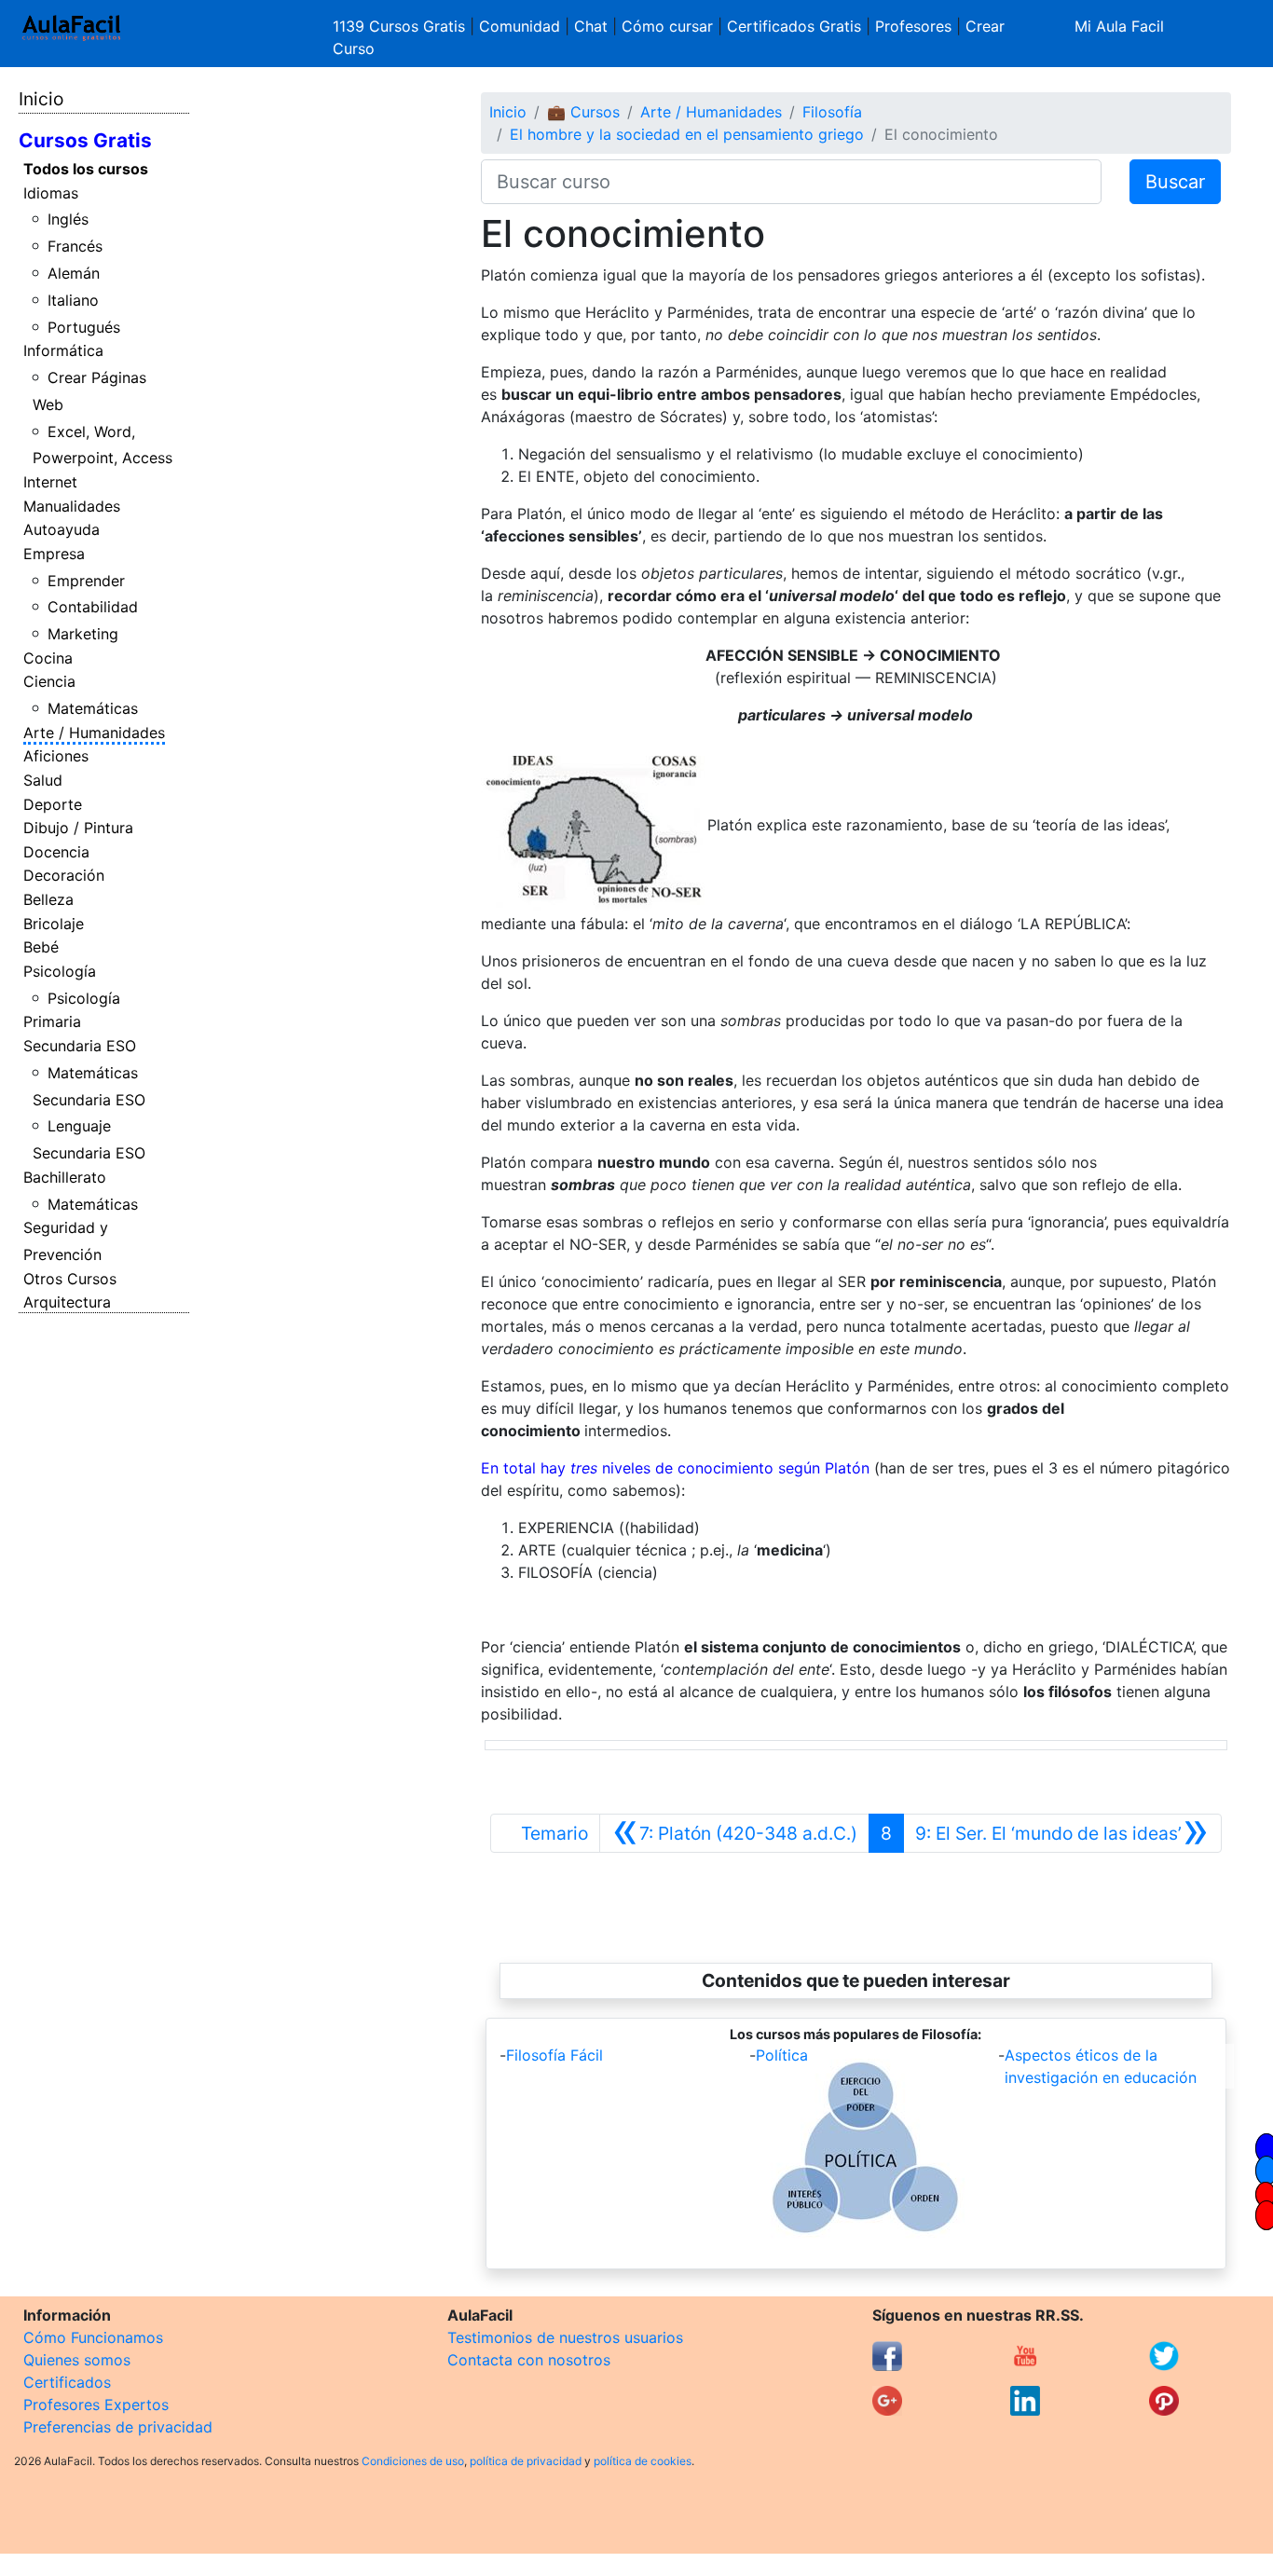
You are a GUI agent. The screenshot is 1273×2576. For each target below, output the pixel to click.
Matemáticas (93, 708)
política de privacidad (526, 2461)
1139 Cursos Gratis (401, 26)
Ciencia (49, 681)
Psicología (60, 971)
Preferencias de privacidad (118, 2427)
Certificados (67, 2382)
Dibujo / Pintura (78, 828)
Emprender (86, 581)
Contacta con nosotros (529, 2360)
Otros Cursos (70, 1279)
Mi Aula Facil (1119, 26)
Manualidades (72, 506)
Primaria (52, 1021)
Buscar (1175, 182)
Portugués (84, 327)
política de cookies (643, 2461)
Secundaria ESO (80, 1046)
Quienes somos (77, 2360)
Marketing (83, 634)
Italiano (73, 300)
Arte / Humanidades (94, 733)
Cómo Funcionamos (93, 2337)
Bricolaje (54, 924)
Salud (43, 780)
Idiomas (51, 193)
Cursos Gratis (85, 140)
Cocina (48, 658)
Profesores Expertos (96, 2405)
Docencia (56, 852)
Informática (63, 350)
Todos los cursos (86, 169)
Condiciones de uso (413, 2461)
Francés (75, 246)
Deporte (53, 804)
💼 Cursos (583, 112)
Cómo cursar (667, 26)
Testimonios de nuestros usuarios (565, 2337)
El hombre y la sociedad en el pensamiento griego (687, 134)
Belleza (48, 899)
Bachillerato (65, 1177)
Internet (50, 482)
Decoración (64, 875)
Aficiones (56, 756)
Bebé (41, 947)
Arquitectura (67, 1302)
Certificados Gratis (794, 26)
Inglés (68, 219)
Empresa (54, 554)
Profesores (913, 26)
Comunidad (520, 26)
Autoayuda (62, 529)
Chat (591, 26)
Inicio (41, 99)
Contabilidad (93, 607)
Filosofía (832, 112)
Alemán (74, 273)
